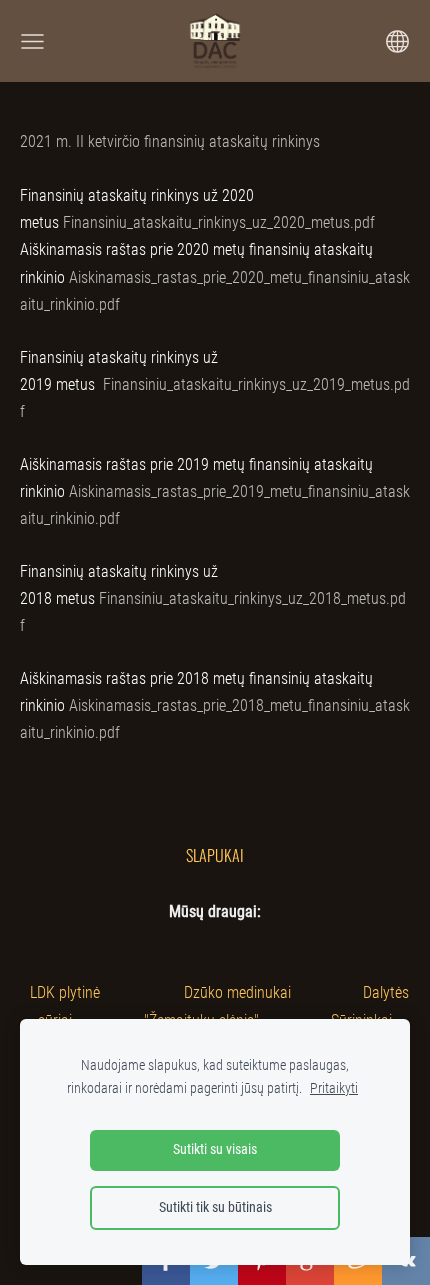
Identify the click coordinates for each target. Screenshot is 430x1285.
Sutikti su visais (215, 1149)
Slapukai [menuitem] (215, 855)
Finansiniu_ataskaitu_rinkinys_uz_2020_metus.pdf (219, 222)
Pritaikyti (334, 1088)
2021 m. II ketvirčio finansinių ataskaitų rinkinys (170, 141)
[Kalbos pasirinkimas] (397, 41)
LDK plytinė (65, 992)
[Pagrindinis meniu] (32, 41)
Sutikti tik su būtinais (215, 1207)
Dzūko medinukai (237, 992)
